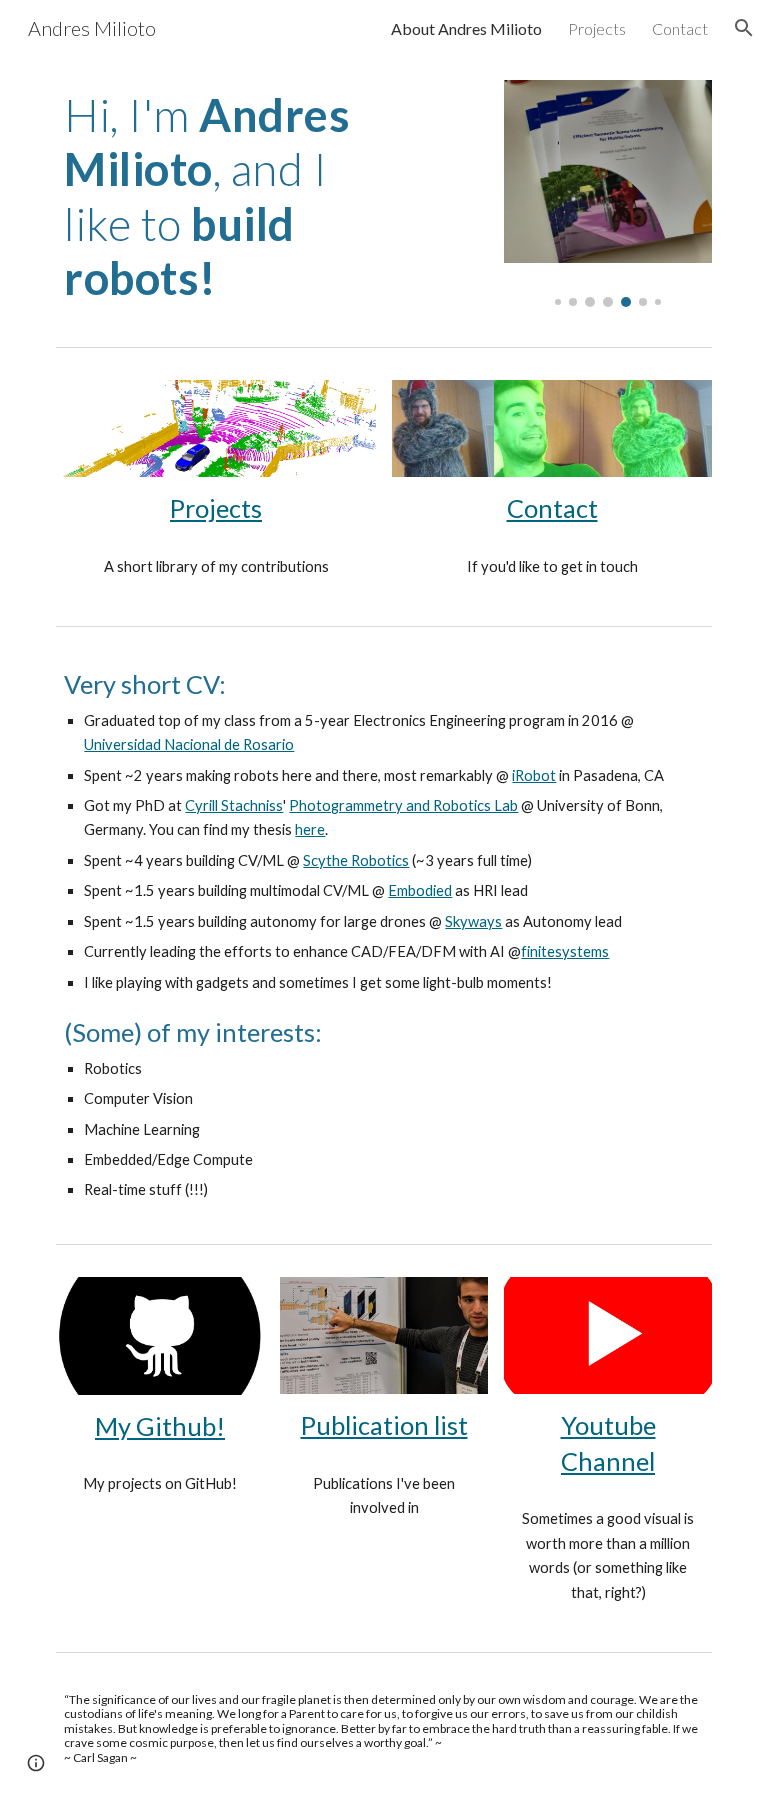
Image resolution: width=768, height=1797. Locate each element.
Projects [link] (597, 28)
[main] (215, 197)
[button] (744, 28)
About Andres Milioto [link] (466, 28)
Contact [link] (680, 28)
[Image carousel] (607, 193)
